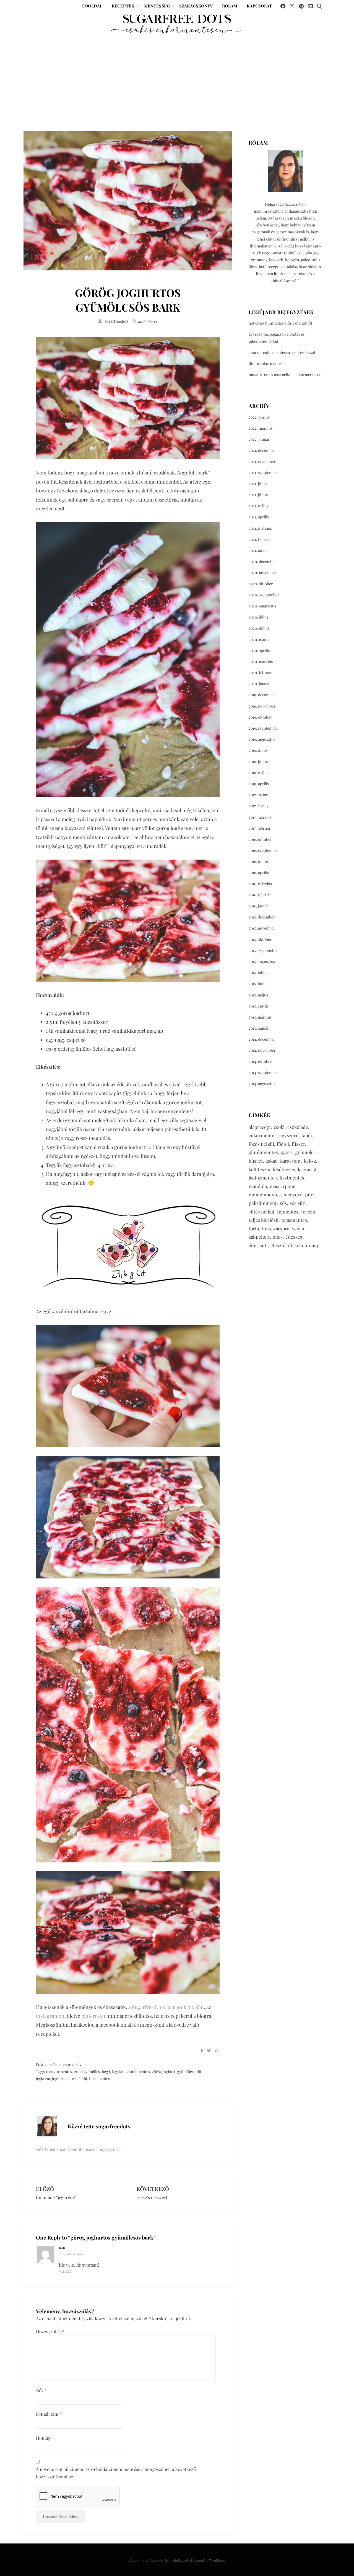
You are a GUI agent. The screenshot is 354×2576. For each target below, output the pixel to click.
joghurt (58, 2078)
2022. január (259, 439)
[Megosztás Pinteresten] (216, 2051)
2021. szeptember (263, 473)
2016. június (259, 861)
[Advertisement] (177, 82)
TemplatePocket (176, 2560)
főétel (283, 1144)
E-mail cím (49, 2414)
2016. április (259, 872)
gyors (287, 1152)
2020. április (259, 650)
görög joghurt (164, 2072)
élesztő (278, 1245)
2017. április (258, 806)
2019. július (258, 750)
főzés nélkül (261, 1144)
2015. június (258, 984)
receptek (123, 6)
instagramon (50, 2016)
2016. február (260, 895)
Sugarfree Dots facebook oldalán (168, 2007)
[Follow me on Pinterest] (301, 6)
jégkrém (43, 2078)
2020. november (262, 572)
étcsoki (296, 1245)
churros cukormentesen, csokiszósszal (282, 352)
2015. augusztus (262, 961)
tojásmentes (99, 2078)
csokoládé (298, 1127)
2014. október (260, 1062)
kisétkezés (284, 1169)
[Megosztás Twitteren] (209, 2051)
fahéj (307, 1135)
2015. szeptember (263, 950)
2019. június (259, 762)
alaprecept (260, 1127)
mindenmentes (265, 1194)
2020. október (261, 584)
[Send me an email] (310, 6)
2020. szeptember (264, 595)
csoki (279, 1127)
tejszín (308, 1212)
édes (278, 1237)
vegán (298, 1228)
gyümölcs (185, 2072)
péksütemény (263, 1203)
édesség (294, 1237)
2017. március (260, 817)
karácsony (291, 1161)
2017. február (260, 828)
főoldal (92, 6)
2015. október (260, 939)
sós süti (298, 1203)
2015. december (262, 917)
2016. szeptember (263, 850)
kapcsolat (259, 6)
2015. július (258, 973)
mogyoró (293, 1194)
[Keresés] (319, 6)
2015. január (259, 1028)
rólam (230, 6)
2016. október (260, 839)
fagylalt (118, 2072)
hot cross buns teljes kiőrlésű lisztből (280, 323)
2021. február (260, 539)
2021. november (262, 462)
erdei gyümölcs (87, 2072)
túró (266, 1228)
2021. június (259, 495)
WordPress (217, 2560)
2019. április (259, 784)
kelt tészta (259, 1169)
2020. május (259, 639)
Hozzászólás (50, 2331)
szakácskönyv (196, 6)
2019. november (262, 706)
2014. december (262, 1039)
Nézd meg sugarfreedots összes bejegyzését (79, 2149)
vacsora (281, 1228)
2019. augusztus (262, 739)
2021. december (262, 450)
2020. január (259, 684)
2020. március (261, 661)
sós (283, 1203)
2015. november (262, 928)
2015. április (259, 1006)
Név (41, 2390)
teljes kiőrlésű (264, 1220)
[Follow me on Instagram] (292, 6)
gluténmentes (138, 2072)
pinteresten (94, 2016)
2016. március (260, 884)
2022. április (259, 417)
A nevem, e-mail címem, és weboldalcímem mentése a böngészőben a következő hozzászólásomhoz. (116, 2473)
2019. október (260, 717)
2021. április (259, 517)
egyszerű (289, 1135)
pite (309, 1194)
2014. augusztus (262, 1084)
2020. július (258, 617)
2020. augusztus (262, 606)
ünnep (313, 1245)
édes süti (258, 1245)
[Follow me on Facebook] (283, 6)
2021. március (260, 528)
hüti (199, 2072)
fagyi (106, 2072)
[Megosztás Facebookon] (202, 2051)
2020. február (260, 673)
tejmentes (288, 1212)
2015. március (260, 1017)
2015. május (258, 995)
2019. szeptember (263, 728)
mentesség (157, 6)
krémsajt (307, 1169)
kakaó (271, 1161)
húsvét (256, 1161)
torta (254, 1228)
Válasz (65, 2271)
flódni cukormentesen (268, 363)
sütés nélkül (77, 2078)
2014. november (262, 1050)
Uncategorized (65, 2065)
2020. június (259, 628)
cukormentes (61, 2072)
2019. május (258, 773)
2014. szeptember (263, 1073)
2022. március (261, 428)
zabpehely (259, 1237)
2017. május (258, 795)
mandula (258, 1186)
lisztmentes (292, 1178)
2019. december (262, 695)
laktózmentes (263, 1178)
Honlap (43, 2438)
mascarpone (283, 1186)
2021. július (258, 484)
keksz (310, 1161)
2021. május (258, 506)
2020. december (262, 561)
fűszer (298, 1144)
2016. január (259, 906)
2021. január (259, 550)
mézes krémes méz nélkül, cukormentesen (285, 374)
